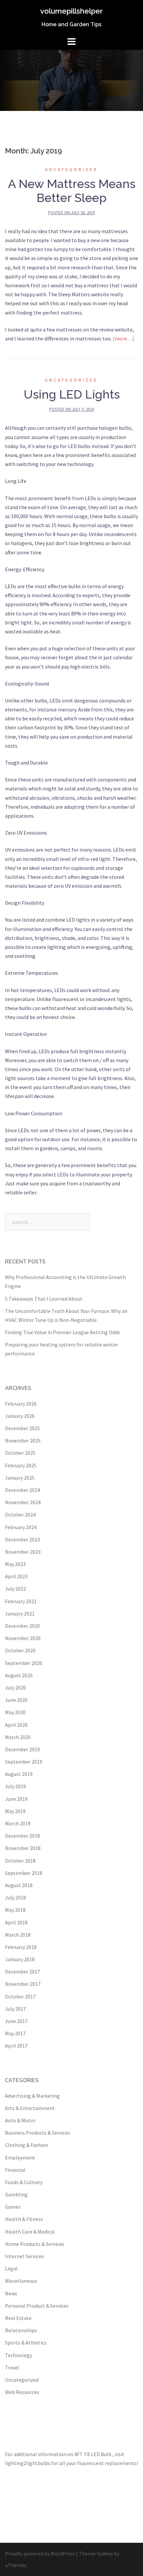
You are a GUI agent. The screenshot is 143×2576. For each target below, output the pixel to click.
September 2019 (24, 1762)
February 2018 (21, 1947)
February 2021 (21, 1601)
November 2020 (23, 1638)
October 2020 (20, 1650)
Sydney (105, 2553)
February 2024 (21, 1527)
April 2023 (16, 1576)
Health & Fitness (24, 2219)
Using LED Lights (72, 394)
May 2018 (15, 1910)
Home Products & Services (35, 2244)
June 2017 (16, 2021)
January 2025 (20, 1478)
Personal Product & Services (37, 2306)
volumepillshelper (71, 11)
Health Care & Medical (30, 2232)
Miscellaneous (21, 2281)
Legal (11, 2268)
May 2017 (15, 2033)
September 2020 (24, 1663)
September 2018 (24, 1873)
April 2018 (16, 1922)
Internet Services (24, 2256)
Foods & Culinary (24, 2182)
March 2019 (18, 1823)
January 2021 (20, 1613)
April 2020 (16, 1725)
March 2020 (18, 1737)
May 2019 (15, 1811)
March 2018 (18, 1935)
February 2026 (21, 1404)
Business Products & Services (38, 2133)
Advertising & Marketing (32, 2096)
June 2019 (16, 1799)
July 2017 (15, 2009)
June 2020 (16, 1700)
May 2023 (15, 1564)
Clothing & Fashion (27, 2145)
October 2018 (20, 1861)
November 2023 (23, 1552)
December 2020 (22, 1626)
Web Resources (22, 2392)
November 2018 (23, 1848)
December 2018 (22, 1836)
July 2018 (15, 1897)
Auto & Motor (20, 2120)
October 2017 (20, 1996)
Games (13, 2207)
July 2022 (15, 1589)
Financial (15, 2170)
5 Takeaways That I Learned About (44, 1299)
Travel (12, 2367)
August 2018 (19, 1885)
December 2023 (22, 1539)
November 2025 (23, 1440)
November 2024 (23, 1502)
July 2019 (15, 1786)
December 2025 (22, 1428)
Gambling (16, 2194)
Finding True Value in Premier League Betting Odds (63, 1332)
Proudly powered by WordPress (40, 2553)
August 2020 (19, 1675)
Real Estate (18, 2318)
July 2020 (15, 1688)
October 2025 (20, 1453)
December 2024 (22, 1490)
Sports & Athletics (26, 2343)
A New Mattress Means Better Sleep (72, 191)
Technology (18, 2355)
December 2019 (22, 1749)
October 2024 (20, 1515)
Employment (20, 2158)
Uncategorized (71, 170)
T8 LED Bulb (98, 2454)
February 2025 (21, 1465)
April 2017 (16, 2046)
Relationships (21, 2330)
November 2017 (23, 1984)
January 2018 (20, 1959)
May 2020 (15, 1712)
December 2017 (22, 1972)
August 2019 (19, 1774)
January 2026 (20, 1416)
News (11, 2293)
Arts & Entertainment (30, 2108)
